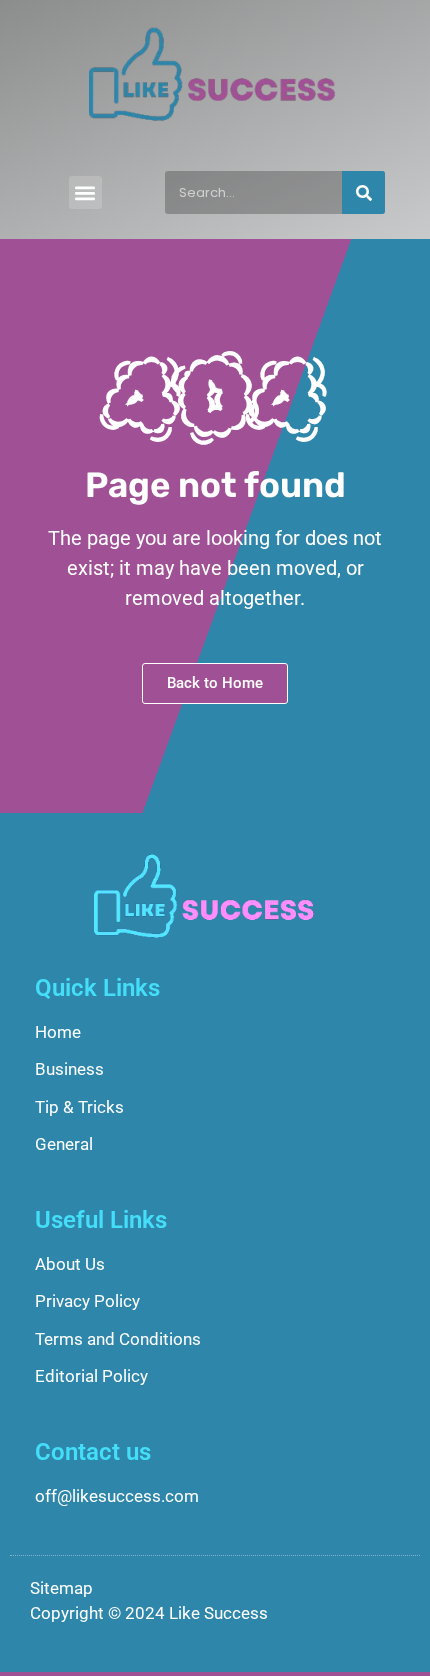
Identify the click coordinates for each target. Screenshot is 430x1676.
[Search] (363, 192)
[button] (85, 192)
